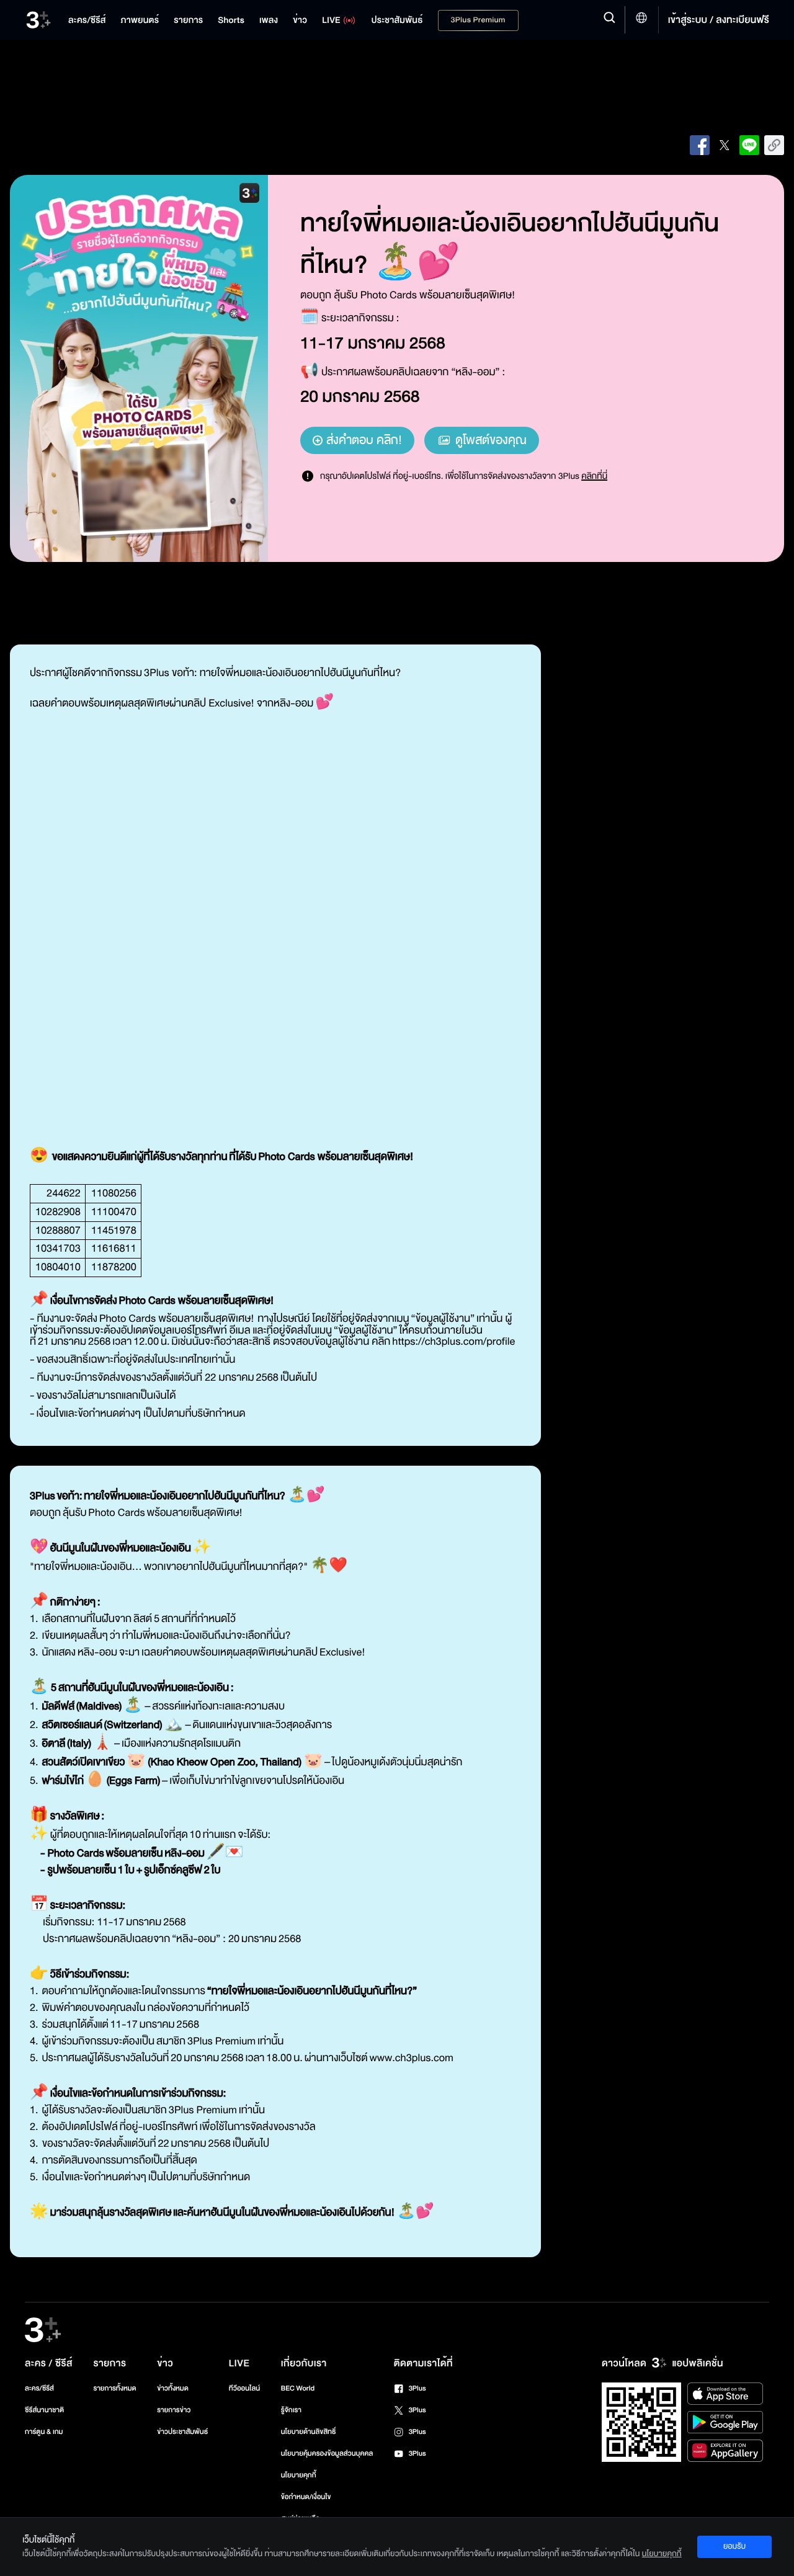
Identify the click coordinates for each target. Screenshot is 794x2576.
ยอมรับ (734, 2546)
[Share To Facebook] (700, 145)
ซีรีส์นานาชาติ (44, 2410)
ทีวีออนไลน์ (244, 2388)
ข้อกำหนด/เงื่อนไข (306, 2497)
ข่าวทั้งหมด (173, 2388)
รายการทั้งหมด (114, 2388)
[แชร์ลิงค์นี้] (774, 145)
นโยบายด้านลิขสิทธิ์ (309, 2432)
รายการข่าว (174, 2410)
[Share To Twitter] (725, 145)
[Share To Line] (749, 145)
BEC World (298, 2388)
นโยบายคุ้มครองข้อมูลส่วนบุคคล (327, 2453)
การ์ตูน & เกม (44, 2432)
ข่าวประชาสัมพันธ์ (182, 2432)
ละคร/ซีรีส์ (39, 2388)
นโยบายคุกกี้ (299, 2475)
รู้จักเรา (291, 2410)
